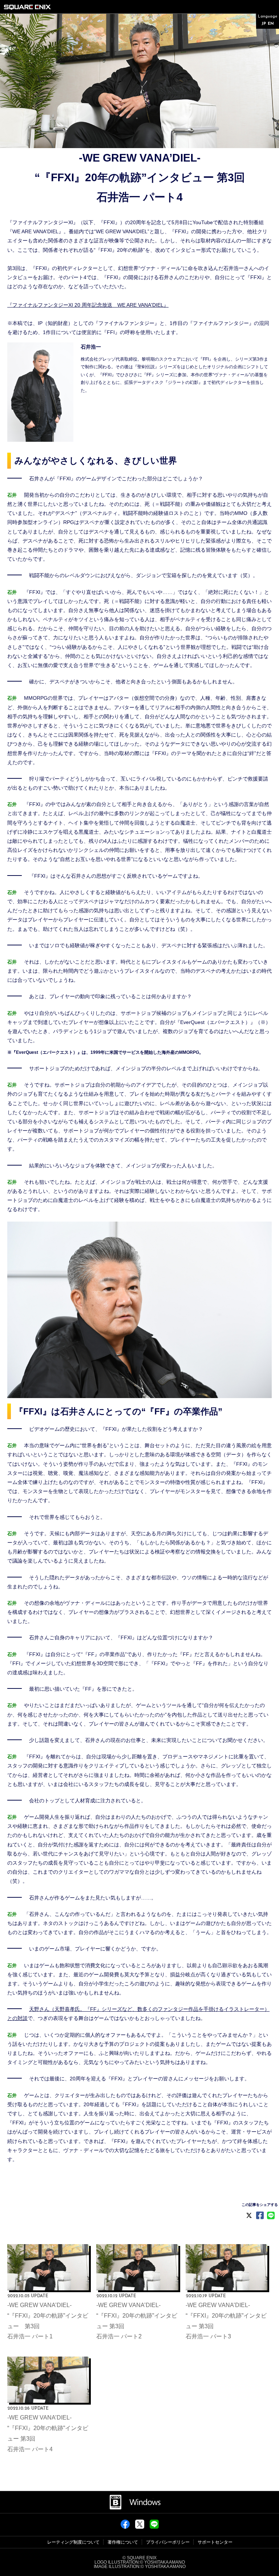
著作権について (123, 2542)
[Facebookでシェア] (125, 2527)
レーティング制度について (73, 2542)
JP (264, 24)
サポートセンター (215, 2542)
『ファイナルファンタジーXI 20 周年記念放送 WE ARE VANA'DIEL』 (88, 305)
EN (271, 24)
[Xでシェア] (140, 2527)
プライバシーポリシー (168, 2542)
